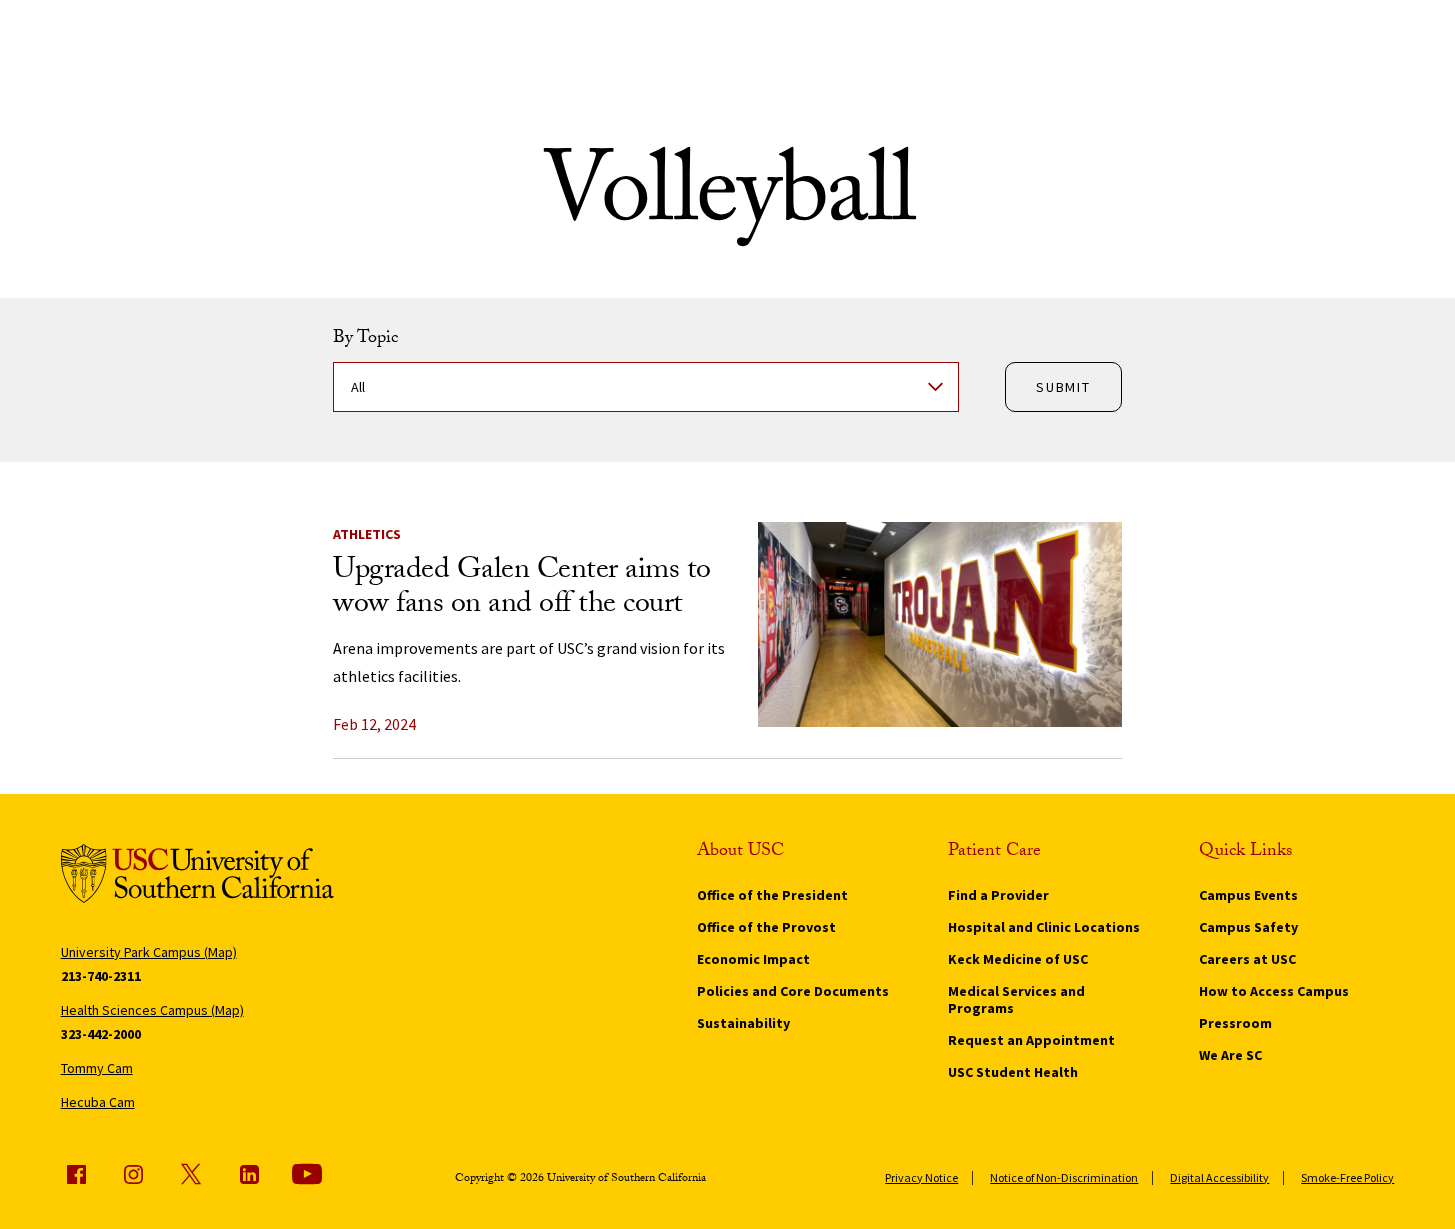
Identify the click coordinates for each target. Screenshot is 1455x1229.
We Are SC (1230, 1055)
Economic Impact (753, 959)
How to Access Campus (1274, 991)
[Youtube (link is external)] (307, 1174)
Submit (1063, 387)
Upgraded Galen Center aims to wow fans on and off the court (522, 589)
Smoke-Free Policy (1347, 1177)
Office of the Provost (766, 927)
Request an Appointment (1031, 1040)
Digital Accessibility (1219, 1177)
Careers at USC (1247, 959)
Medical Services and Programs (1016, 999)
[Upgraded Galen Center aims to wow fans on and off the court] (940, 624)
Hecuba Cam (98, 1102)
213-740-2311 (101, 976)
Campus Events (1248, 895)
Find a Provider (998, 895)
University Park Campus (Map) (149, 952)
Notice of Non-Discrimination (1064, 1177)
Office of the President (772, 895)
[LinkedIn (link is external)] (249, 1174)
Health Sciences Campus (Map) (152, 1010)
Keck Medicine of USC (1018, 959)
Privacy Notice (921, 1177)
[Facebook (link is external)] (76, 1174)
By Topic (365, 340)
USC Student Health (1013, 1072)
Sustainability (743, 1023)
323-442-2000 (101, 1034)
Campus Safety (1248, 927)
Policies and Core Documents (793, 991)
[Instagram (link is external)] (133, 1174)
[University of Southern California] (197, 877)
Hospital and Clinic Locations (1044, 927)
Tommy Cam (97, 1068)
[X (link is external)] (191, 1174)
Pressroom (1235, 1023)
